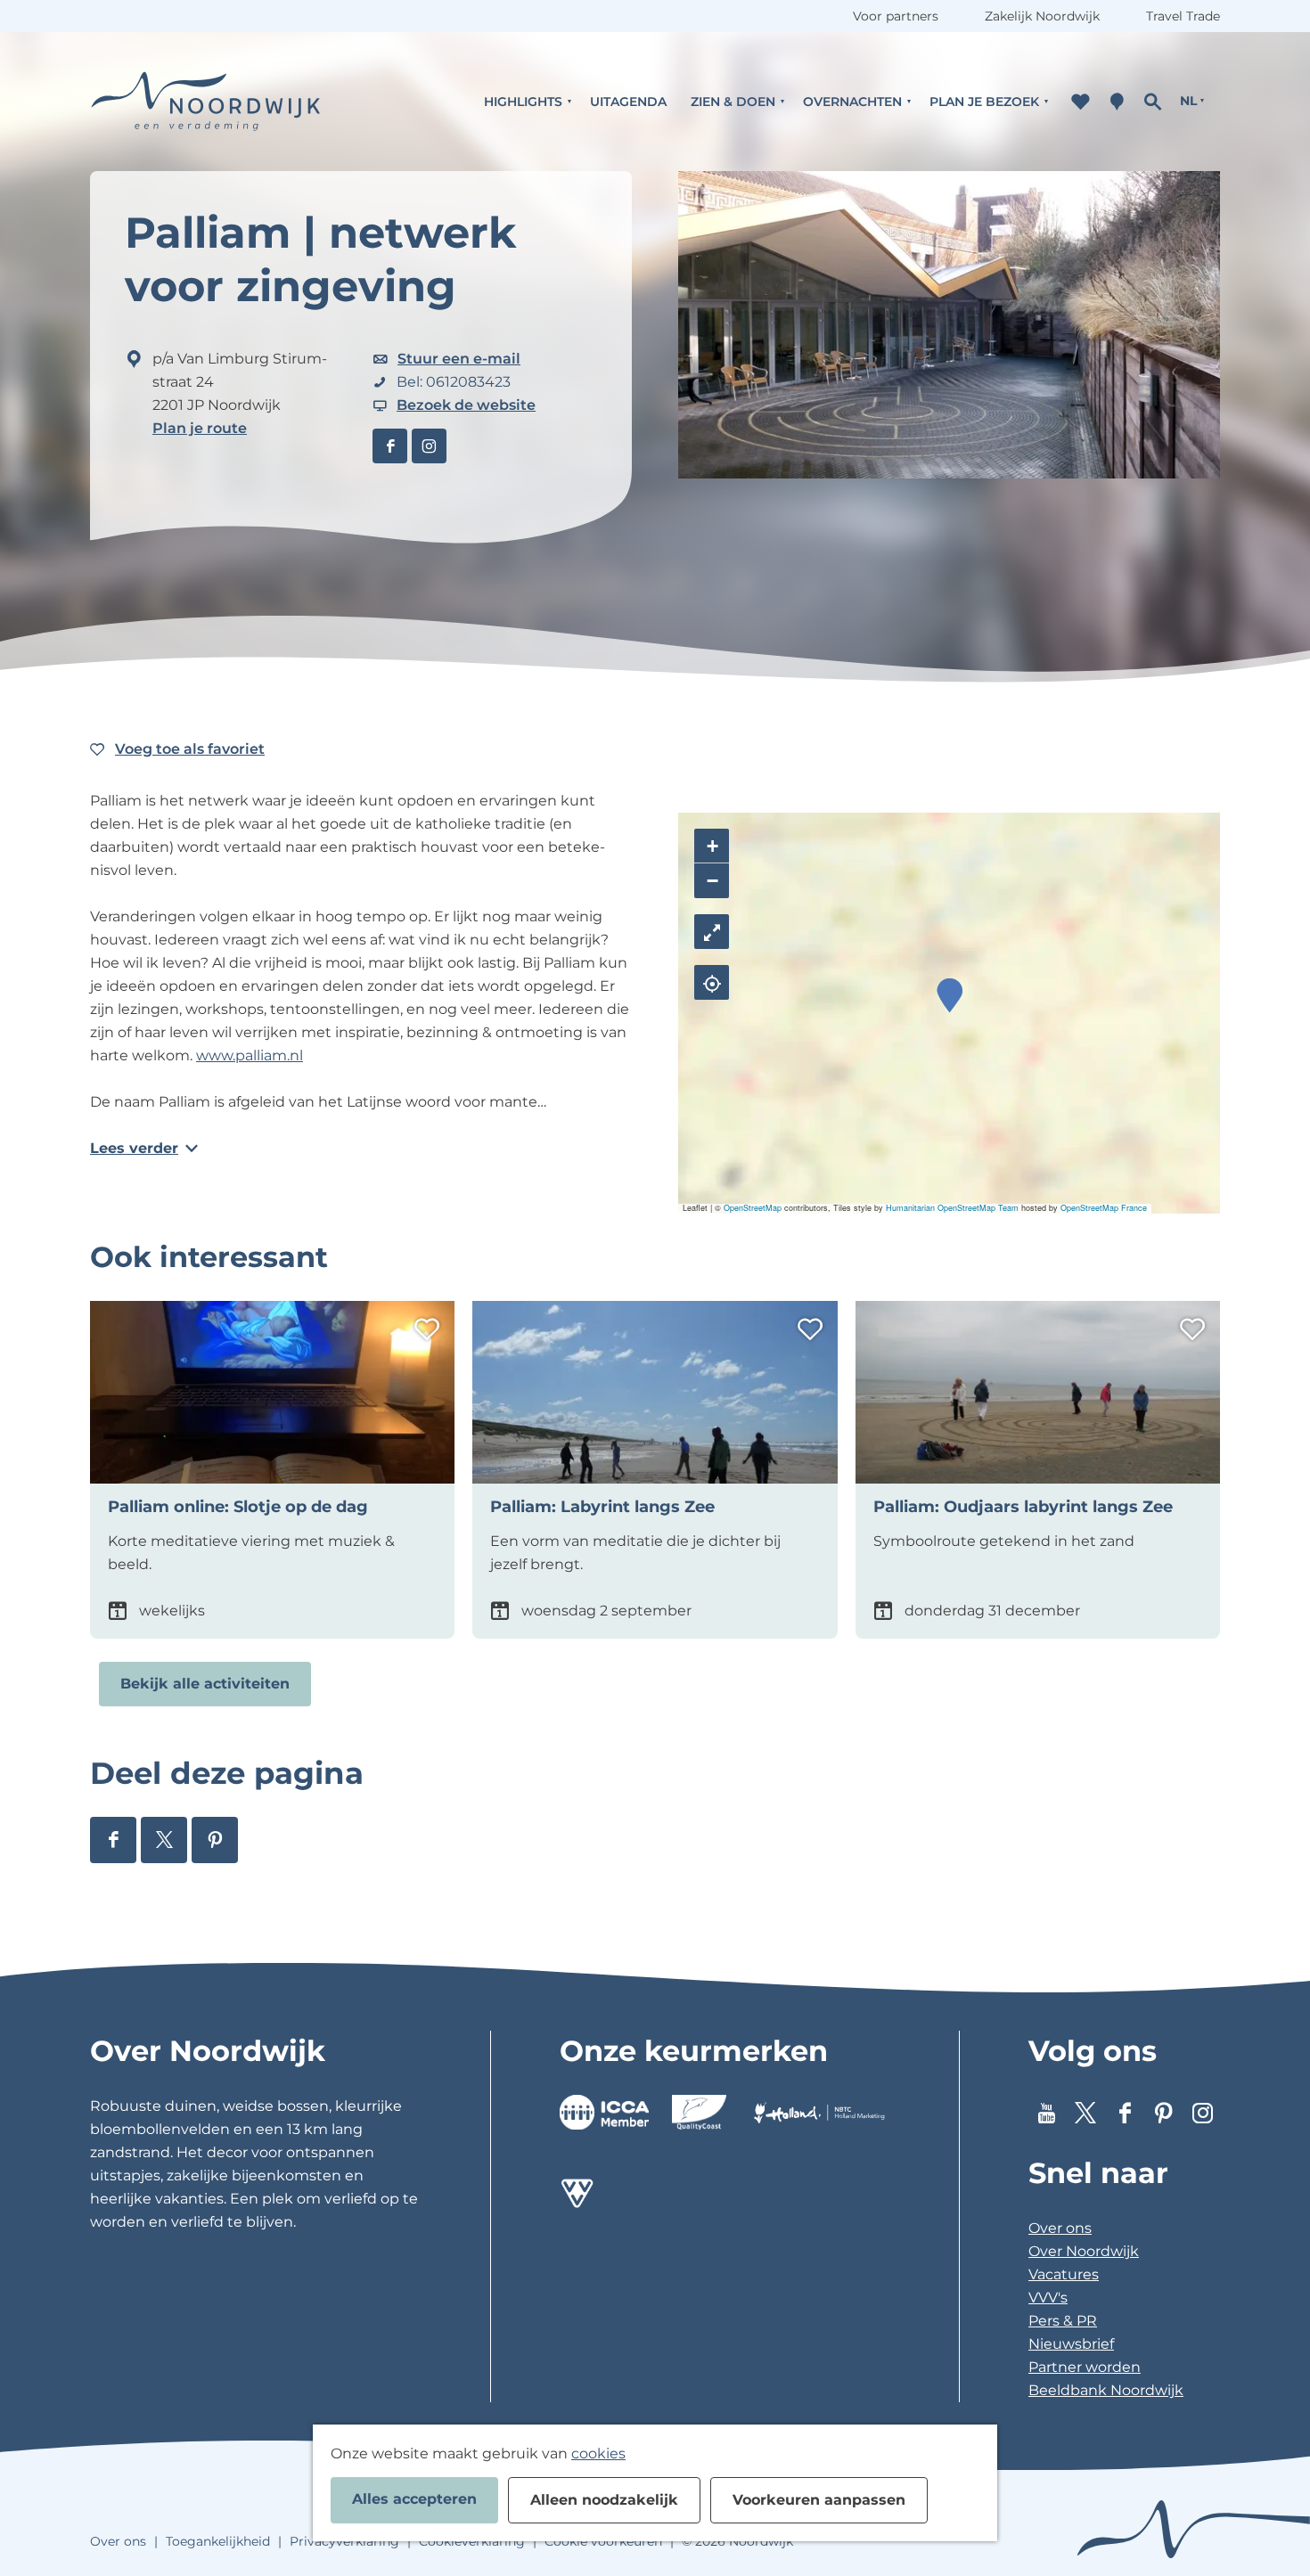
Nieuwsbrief (1071, 2344)
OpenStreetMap (753, 1208)
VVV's (1048, 2298)
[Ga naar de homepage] (206, 101)
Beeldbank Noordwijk (1106, 2390)
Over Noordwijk (1084, 2251)
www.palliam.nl (250, 1055)
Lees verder (134, 1148)
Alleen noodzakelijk (604, 2500)
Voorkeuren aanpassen (819, 2500)
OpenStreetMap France (1104, 1208)
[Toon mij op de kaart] (712, 982)
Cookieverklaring (472, 2541)
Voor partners (896, 16)
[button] (950, 996)
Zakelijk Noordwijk (1042, 16)
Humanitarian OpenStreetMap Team (952, 1208)
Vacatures (1064, 2274)
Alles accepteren (414, 2499)
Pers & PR (1063, 2321)
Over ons (1060, 2228)
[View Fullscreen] (712, 932)
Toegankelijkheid (218, 2541)
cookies (598, 2453)
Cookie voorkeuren (603, 2541)
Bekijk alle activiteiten (205, 1684)
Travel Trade (1183, 16)
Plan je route (200, 428)
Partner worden (1085, 2367)
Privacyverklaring (344, 2541)
